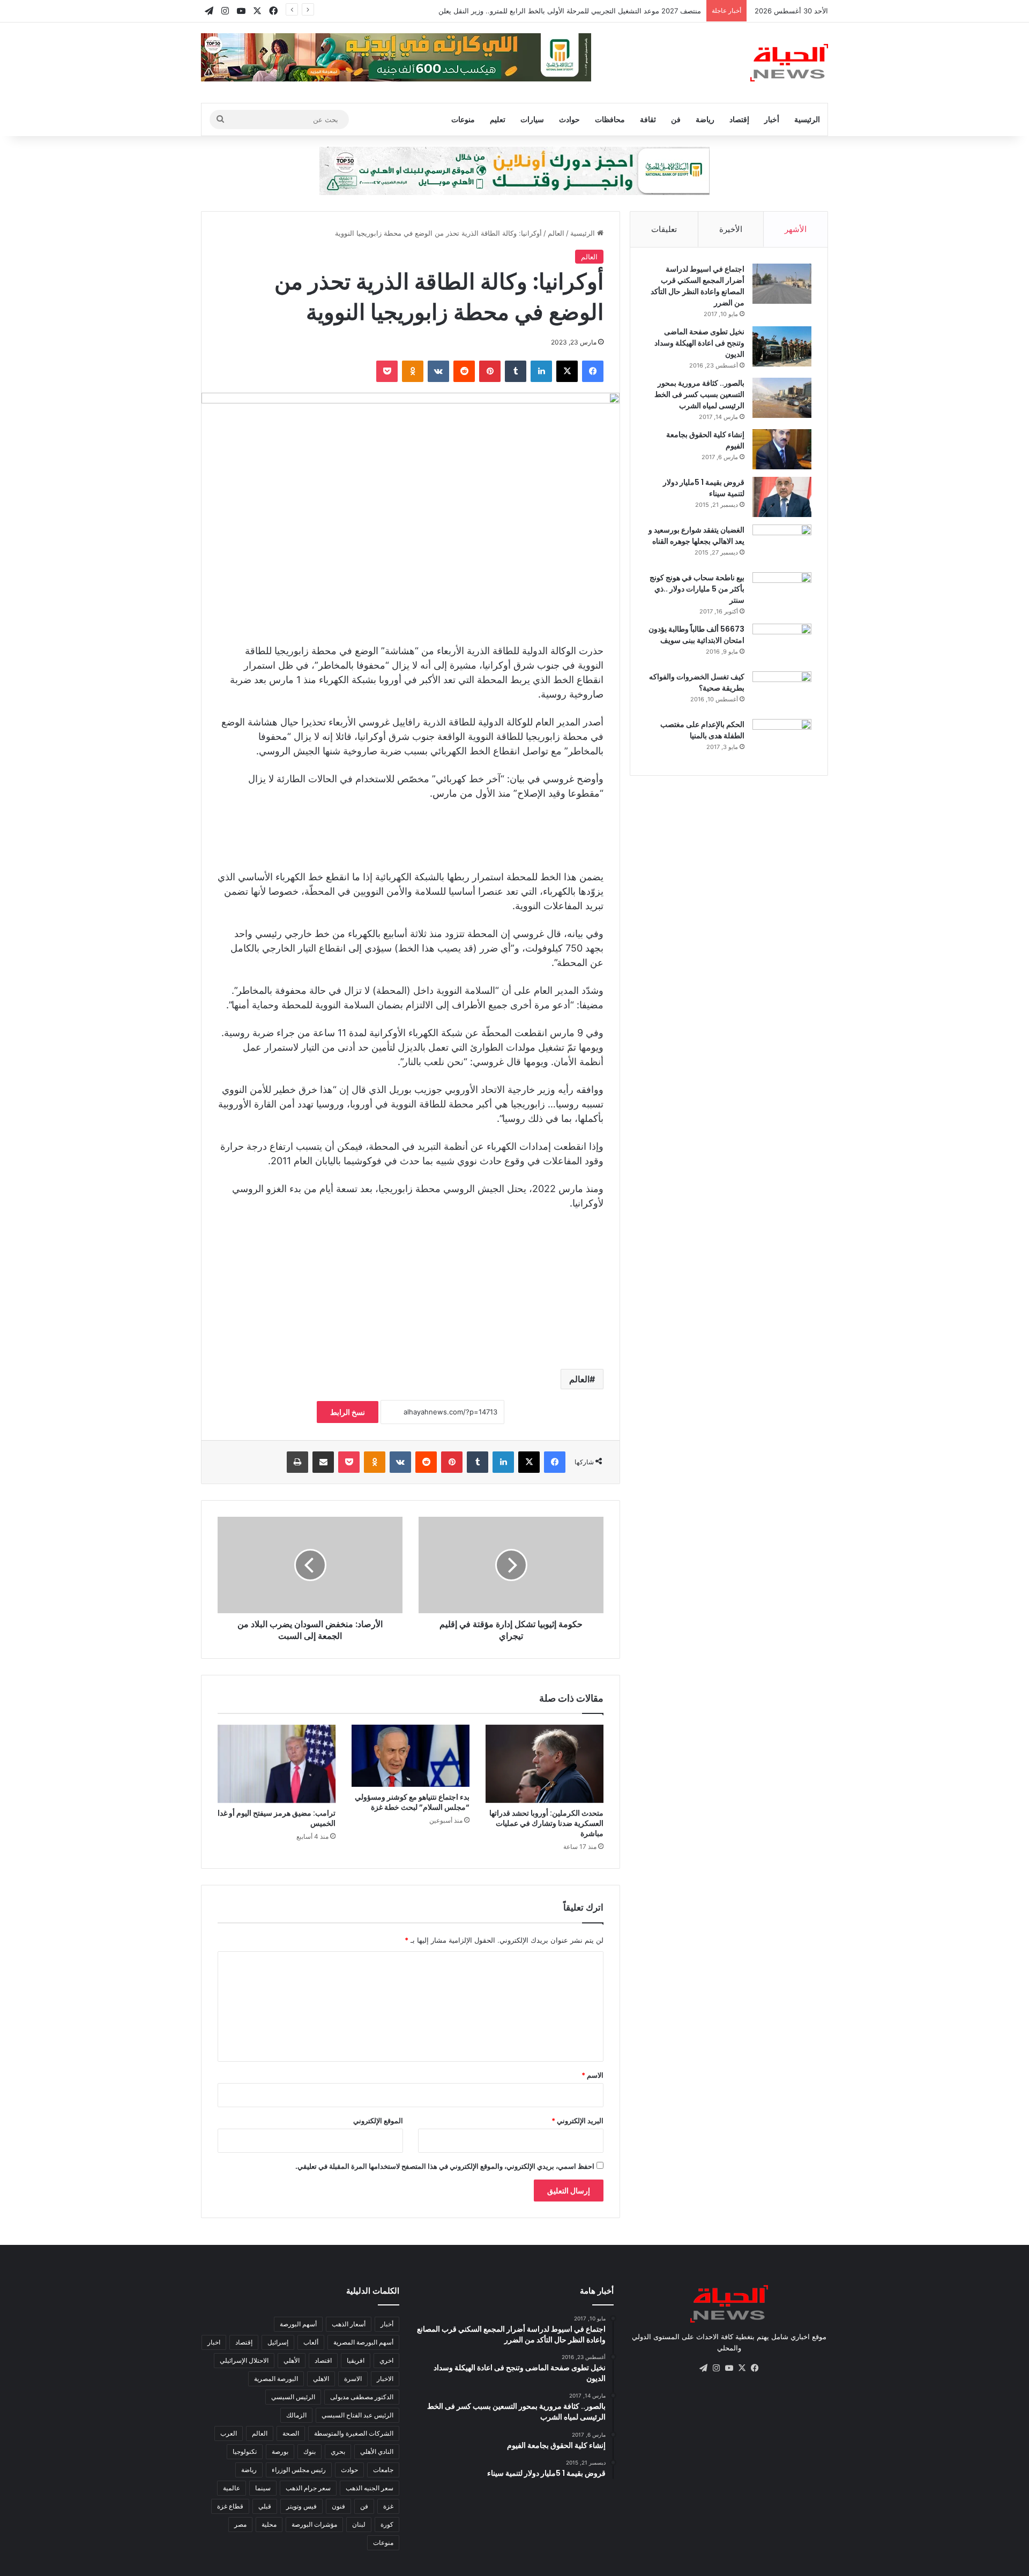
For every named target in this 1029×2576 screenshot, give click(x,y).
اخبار (214, 2342)
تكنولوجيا (245, 2451)
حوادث (569, 119)
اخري (386, 2360)
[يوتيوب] (729, 2368)
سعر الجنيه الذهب (370, 2488)
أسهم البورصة (298, 2324)
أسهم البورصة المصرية (363, 2342)
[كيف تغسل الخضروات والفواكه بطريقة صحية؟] (782, 691)
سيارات (532, 119)
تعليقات (664, 229)
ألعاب (311, 2342)
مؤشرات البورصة (314, 2524)
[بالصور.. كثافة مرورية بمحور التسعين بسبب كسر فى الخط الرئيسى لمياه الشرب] (782, 398)
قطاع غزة (230, 2506)
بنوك (310, 2451)
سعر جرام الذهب (308, 2488)
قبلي (265, 2506)
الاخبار (385, 2379)
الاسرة (353, 2379)
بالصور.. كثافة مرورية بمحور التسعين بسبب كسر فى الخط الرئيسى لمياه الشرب (699, 394)
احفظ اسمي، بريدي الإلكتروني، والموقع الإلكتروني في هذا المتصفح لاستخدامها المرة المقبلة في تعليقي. (445, 2166)
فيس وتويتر (301, 2506)
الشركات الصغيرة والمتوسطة (354, 2433)
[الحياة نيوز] (789, 63)
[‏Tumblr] (516, 371)
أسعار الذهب (349, 2324)
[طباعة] (297, 1462)
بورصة (280, 2451)
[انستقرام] (716, 2368)
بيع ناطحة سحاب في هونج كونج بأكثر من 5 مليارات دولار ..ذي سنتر (697, 589)
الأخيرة (731, 229)
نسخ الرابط (348, 1412)
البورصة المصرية (276, 2379)
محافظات (610, 119)
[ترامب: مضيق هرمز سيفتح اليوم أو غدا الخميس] (277, 1764)
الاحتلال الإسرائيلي (244, 2360)
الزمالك (296, 2415)
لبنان (359, 2524)
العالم (556, 233)
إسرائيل (278, 2342)
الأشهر (796, 229)
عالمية (232, 2488)
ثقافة (648, 119)
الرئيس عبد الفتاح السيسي (357, 2415)
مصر (240, 2524)
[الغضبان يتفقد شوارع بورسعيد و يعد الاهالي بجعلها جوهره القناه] (782, 545)
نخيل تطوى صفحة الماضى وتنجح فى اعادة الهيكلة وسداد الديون (699, 343)
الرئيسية (807, 119)
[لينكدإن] (541, 371)
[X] (567, 371)
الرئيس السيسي (293, 2397)
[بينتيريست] (490, 371)
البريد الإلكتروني (577, 2121)
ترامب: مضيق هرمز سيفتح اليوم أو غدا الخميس (277, 1818)
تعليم (498, 119)
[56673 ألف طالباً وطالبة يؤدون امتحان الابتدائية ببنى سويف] (782, 644)
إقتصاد (739, 119)
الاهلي (321, 2379)
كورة (387, 2524)
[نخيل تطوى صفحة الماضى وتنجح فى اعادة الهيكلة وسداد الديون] (782, 346)
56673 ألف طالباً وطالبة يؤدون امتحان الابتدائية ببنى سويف (696, 635)
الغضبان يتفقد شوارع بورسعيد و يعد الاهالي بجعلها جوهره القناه (696, 536)
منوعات (463, 119)
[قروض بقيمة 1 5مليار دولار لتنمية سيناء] (782, 497)
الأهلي (292, 2360)
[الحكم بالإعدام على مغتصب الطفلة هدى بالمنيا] (782, 739)
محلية (269, 2524)
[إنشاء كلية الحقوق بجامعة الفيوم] (782, 449)
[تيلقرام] (703, 2368)
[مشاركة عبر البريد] (323, 1462)
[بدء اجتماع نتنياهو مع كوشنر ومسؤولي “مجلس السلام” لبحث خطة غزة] (411, 1756)
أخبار (772, 119)
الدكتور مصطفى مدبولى (362, 2397)
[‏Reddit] (464, 371)
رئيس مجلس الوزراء (299, 2470)
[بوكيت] (387, 371)
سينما (263, 2488)
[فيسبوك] (593, 371)
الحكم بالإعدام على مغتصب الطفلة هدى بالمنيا (702, 730)
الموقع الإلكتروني (378, 2121)
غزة (388, 2506)
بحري (338, 2451)
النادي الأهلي (377, 2451)
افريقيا (356, 2360)
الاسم (592, 2075)
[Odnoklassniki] (413, 371)
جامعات (383, 2470)
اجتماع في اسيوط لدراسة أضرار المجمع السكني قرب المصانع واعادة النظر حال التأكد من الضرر (698, 286)
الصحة (291, 2433)
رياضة (705, 119)
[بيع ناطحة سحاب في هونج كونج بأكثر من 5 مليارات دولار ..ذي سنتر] (782, 592)
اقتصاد (323, 2360)
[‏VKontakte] (438, 371)
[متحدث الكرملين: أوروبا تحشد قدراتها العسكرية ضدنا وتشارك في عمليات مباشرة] (545, 1764)
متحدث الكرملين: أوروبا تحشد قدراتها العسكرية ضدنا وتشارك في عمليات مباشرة (546, 1823)
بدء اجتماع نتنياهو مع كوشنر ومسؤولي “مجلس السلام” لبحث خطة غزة (412, 1802)
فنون (338, 2506)
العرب (229, 2433)
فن (676, 119)
